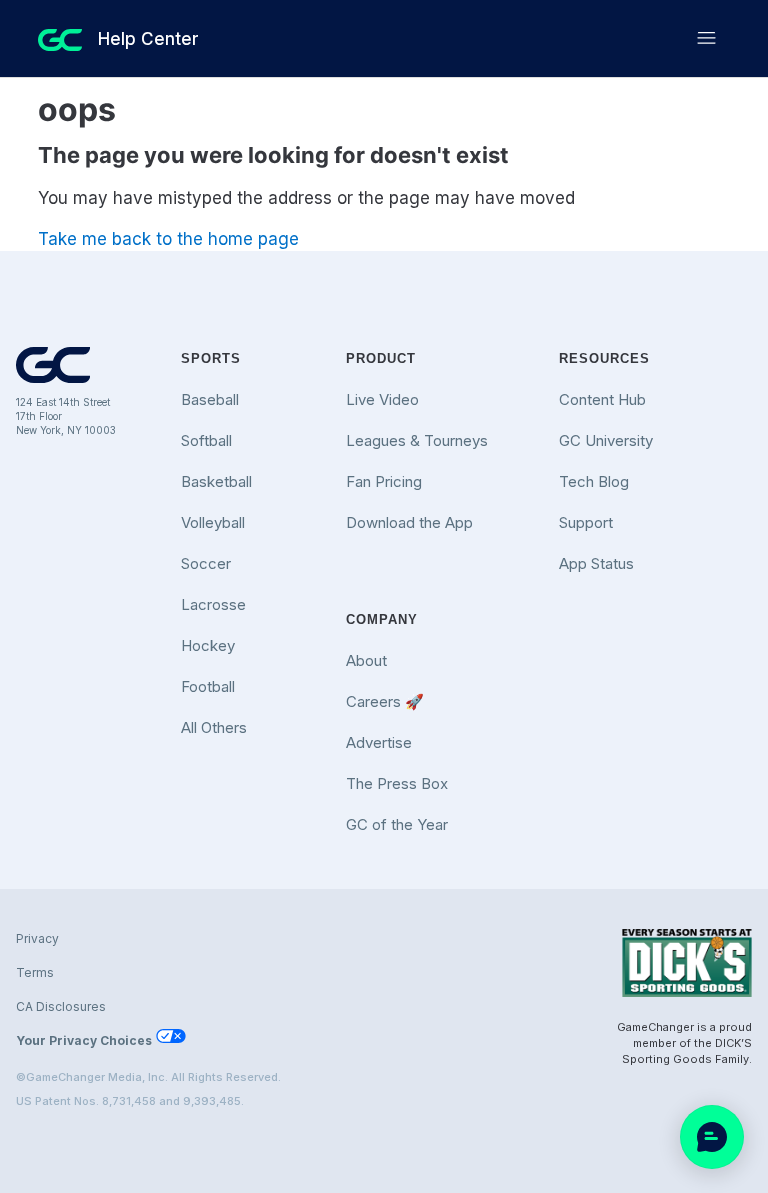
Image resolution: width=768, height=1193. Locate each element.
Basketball (216, 481)
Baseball (210, 399)
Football (208, 686)
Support (586, 522)
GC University (606, 440)
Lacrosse (213, 604)
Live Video (382, 399)
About (366, 660)
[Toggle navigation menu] (706, 38)
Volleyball (213, 522)
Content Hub (602, 399)
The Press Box (397, 783)
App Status (596, 563)
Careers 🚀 (385, 701)
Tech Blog (594, 481)
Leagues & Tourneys (417, 440)
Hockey (208, 645)
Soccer (206, 563)
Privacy (37, 938)
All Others (214, 727)
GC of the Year (397, 824)
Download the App (409, 522)
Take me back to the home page (168, 239)
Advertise (379, 742)
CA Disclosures (61, 1006)
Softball (206, 440)
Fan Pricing (384, 481)
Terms (35, 972)
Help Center (148, 39)
